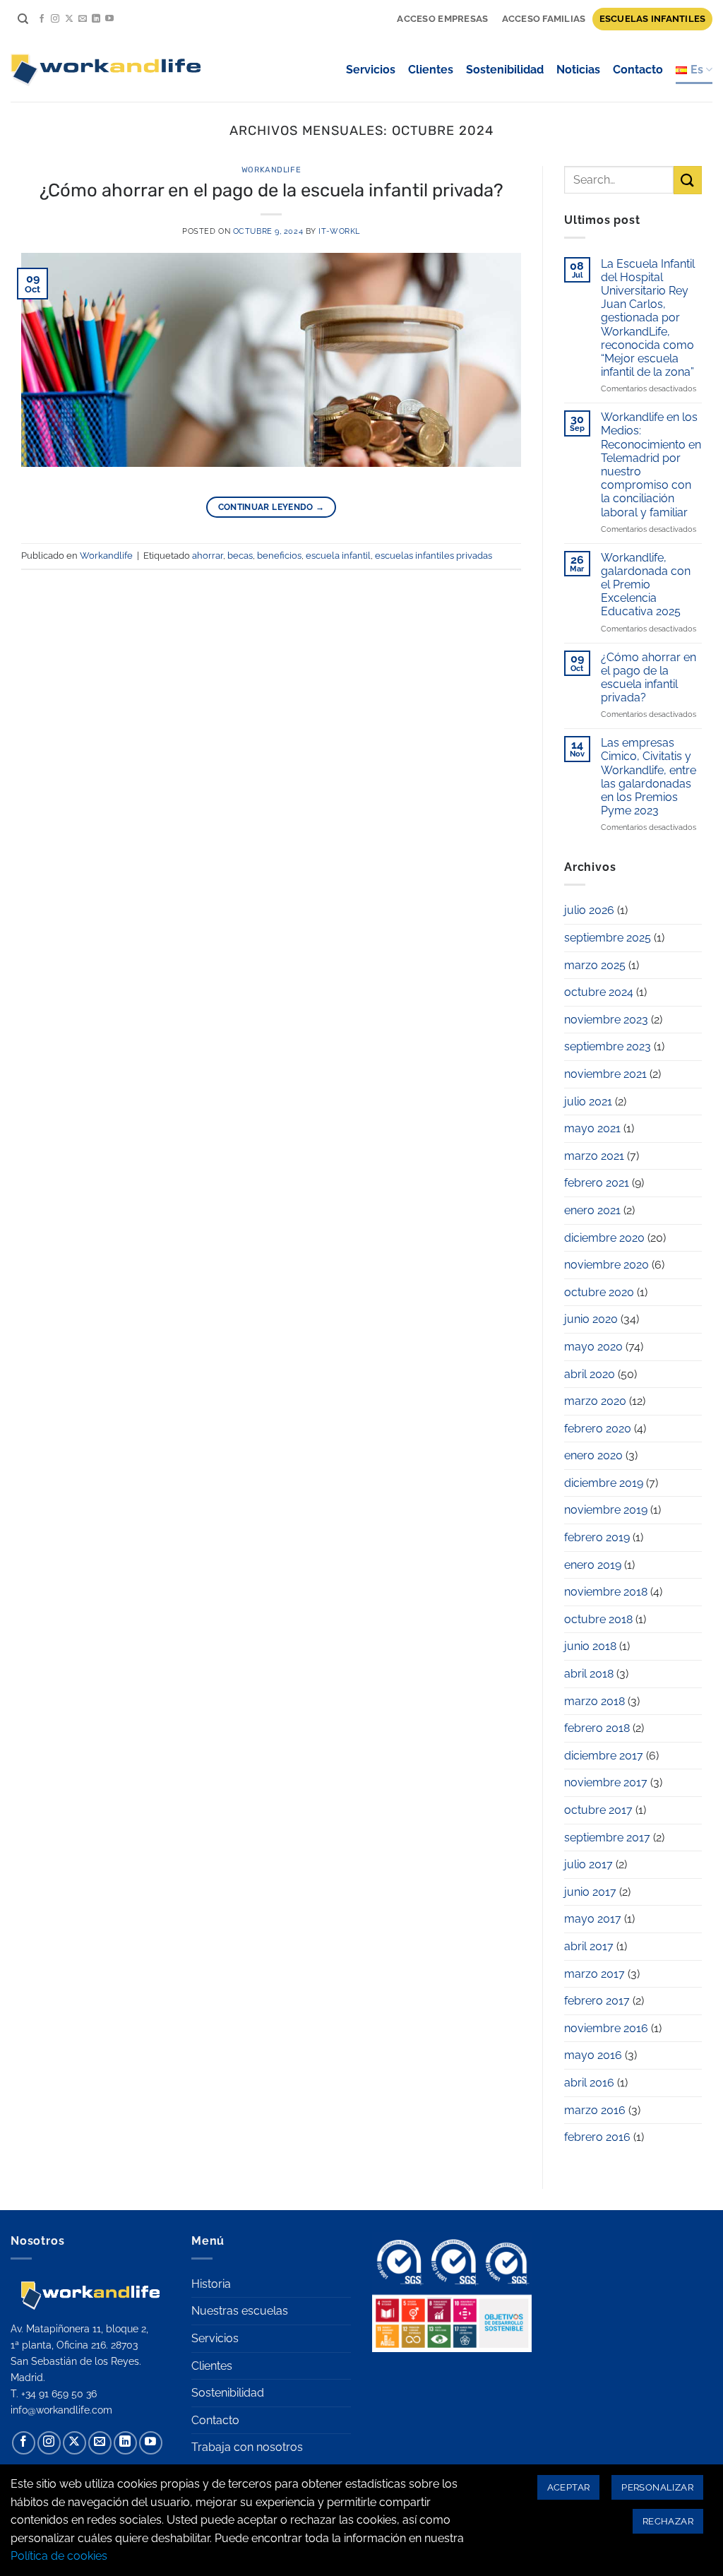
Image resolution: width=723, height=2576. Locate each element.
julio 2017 (588, 1864)
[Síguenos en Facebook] (42, 19)
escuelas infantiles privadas (434, 556)
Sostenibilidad (505, 70)
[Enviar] (688, 180)
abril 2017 (589, 1946)
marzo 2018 (594, 1701)
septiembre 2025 (608, 938)
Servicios (371, 70)
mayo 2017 (593, 1919)
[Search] (23, 19)
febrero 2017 (597, 2001)
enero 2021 (592, 1210)
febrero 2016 (597, 2137)
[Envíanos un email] (83, 19)
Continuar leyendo (271, 507)
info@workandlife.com (61, 2410)
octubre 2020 (599, 1292)
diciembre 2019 (604, 1483)
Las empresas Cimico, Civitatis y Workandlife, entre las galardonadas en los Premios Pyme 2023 (649, 777)
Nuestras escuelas (240, 2311)
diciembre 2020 (604, 1238)
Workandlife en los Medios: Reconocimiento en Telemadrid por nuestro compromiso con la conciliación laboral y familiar (651, 464)
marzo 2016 (595, 2110)
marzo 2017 (594, 1974)
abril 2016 (589, 2083)
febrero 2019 (597, 1537)
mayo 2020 (593, 1347)
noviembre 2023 (606, 1020)
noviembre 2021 (605, 1074)
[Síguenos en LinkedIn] (96, 19)
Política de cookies (59, 2556)
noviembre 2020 (607, 1265)
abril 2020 (590, 1374)
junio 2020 (591, 1319)
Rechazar (668, 2521)
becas (240, 556)
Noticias (578, 70)
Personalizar (657, 2487)
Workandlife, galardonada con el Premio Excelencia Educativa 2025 (646, 585)
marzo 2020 (595, 1401)
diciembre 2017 (604, 1756)
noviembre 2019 (606, 1510)
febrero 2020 (598, 1429)
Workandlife (271, 170)
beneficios (279, 556)
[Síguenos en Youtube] (109, 19)
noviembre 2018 (606, 1592)
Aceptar (569, 2487)
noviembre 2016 (606, 2028)
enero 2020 (593, 1455)
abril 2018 (589, 1674)
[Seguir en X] (69, 19)
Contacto (638, 70)
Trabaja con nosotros (247, 2447)
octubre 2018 (598, 1619)
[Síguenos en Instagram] (55, 19)
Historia (211, 2284)
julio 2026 (589, 910)
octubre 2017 (598, 1810)
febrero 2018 (597, 1728)
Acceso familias (544, 19)
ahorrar (208, 556)
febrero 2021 (597, 1183)
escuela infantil (338, 556)
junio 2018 (590, 1646)
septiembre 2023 (608, 1046)
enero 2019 (593, 1565)
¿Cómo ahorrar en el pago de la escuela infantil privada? (271, 190)
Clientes (431, 70)
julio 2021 (588, 1102)
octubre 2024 (599, 992)
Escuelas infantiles (653, 19)
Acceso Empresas (442, 19)
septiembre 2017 (607, 1838)
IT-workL (339, 231)
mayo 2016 (593, 2055)
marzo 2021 (594, 1156)
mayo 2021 (592, 1128)
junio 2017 (590, 1892)
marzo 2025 (595, 965)
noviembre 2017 (606, 1782)
